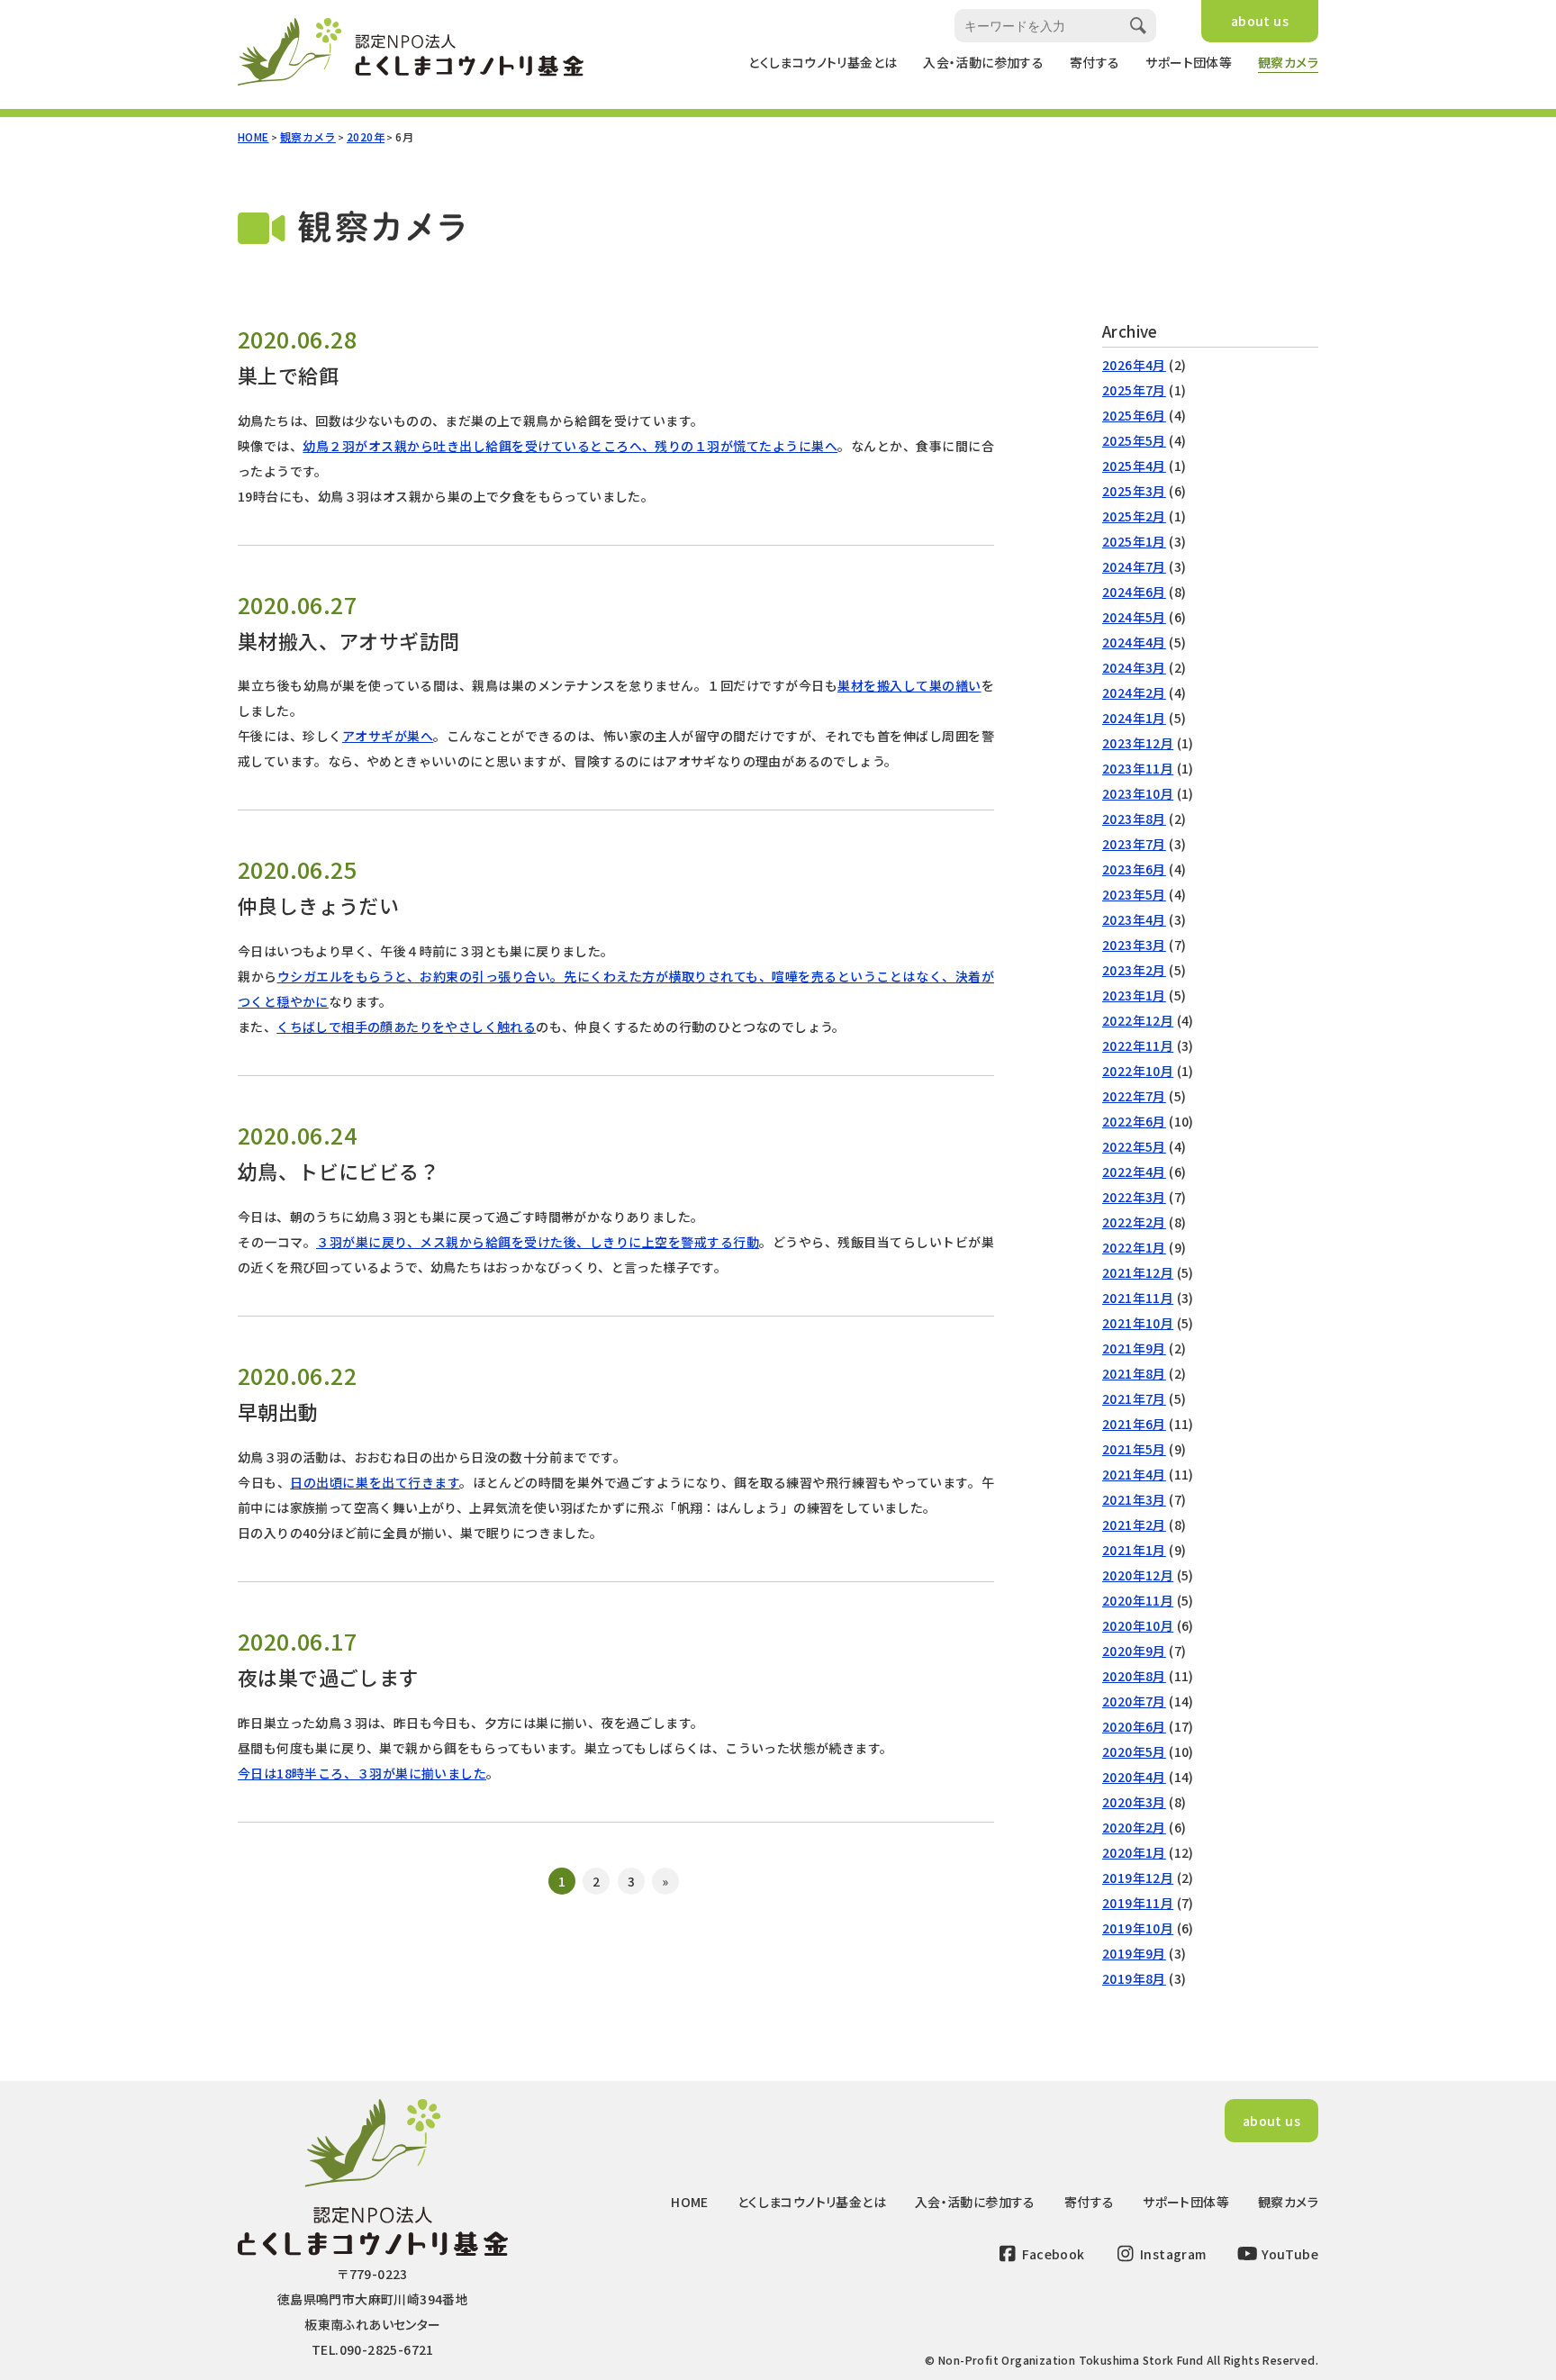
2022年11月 (1138, 1045)
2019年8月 (1134, 1978)
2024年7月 (1134, 566)
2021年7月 (1134, 1398)
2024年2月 (1134, 692)
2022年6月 (1134, 1121)
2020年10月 (1138, 1625)
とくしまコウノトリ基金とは (823, 62)
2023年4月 (1134, 919)
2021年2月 (1134, 1525)
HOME (253, 136)
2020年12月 (1138, 1575)
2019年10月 (1138, 1928)
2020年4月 (1134, 1777)
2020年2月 (1134, 1827)
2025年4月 (1134, 466)
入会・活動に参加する (983, 62)
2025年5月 (1134, 440)
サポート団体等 (1189, 62)
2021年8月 (1134, 1373)
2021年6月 (1134, 1424)
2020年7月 (1134, 1701)
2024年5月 (1134, 617)
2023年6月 (1134, 869)
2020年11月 (1138, 1600)
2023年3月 (1134, 945)
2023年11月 (1138, 768)
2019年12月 (1138, 1878)
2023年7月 (1134, 844)
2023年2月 (1134, 970)
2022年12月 (1138, 1020)
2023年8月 (1134, 819)
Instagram (1172, 2254)
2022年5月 (1134, 1146)
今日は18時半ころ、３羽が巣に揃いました (362, 1773)
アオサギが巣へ (388, 736)
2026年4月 (1134, 365)
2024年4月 (1134, 642)
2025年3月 (1134, 491)
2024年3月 (1134, 667)
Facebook (1052, 2254)
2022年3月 (1134, 1197)
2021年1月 (1134, 1550)
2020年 (366, 136)
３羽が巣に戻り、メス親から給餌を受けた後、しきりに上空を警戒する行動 (538, 1242)
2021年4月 (1134, 1474)
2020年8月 (1134, 1676)
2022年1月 (1134, 1247)
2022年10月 (1138, 1071)
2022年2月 (1134, 1222)
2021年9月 (1134, 1348)
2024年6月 (1134, 592)
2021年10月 (1138, 1323)
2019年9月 (1134, 1953)
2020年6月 (1134, 1726)
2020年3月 (1134, 1802)
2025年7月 (1134, 390)
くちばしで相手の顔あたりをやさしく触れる (406, 1027)
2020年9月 (1134, 1651)
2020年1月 (1134, 1852)
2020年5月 (1134, 1751)
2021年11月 (1138, 1298)
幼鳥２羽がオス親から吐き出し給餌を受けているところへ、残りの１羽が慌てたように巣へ (570, 446)
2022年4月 (1134, 1172)
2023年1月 (1134, 995)
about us (1260, 21)
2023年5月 (1134, 894)
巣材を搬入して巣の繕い (909, 685)
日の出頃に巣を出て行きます (375, 1482)
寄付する (1095, 62)
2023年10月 (1138, 793)
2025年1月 (1134, 541)
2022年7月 (1134, 1096)
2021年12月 (1138, 1272)
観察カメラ (1288, 62)
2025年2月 (1134, 516)
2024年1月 (1134, 718)
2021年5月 (1134, 1449)
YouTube (1289, 2254)
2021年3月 (1134, 1499)
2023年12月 (1138, 743)
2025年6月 (1134, 415)
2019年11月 (1138, 1903)
